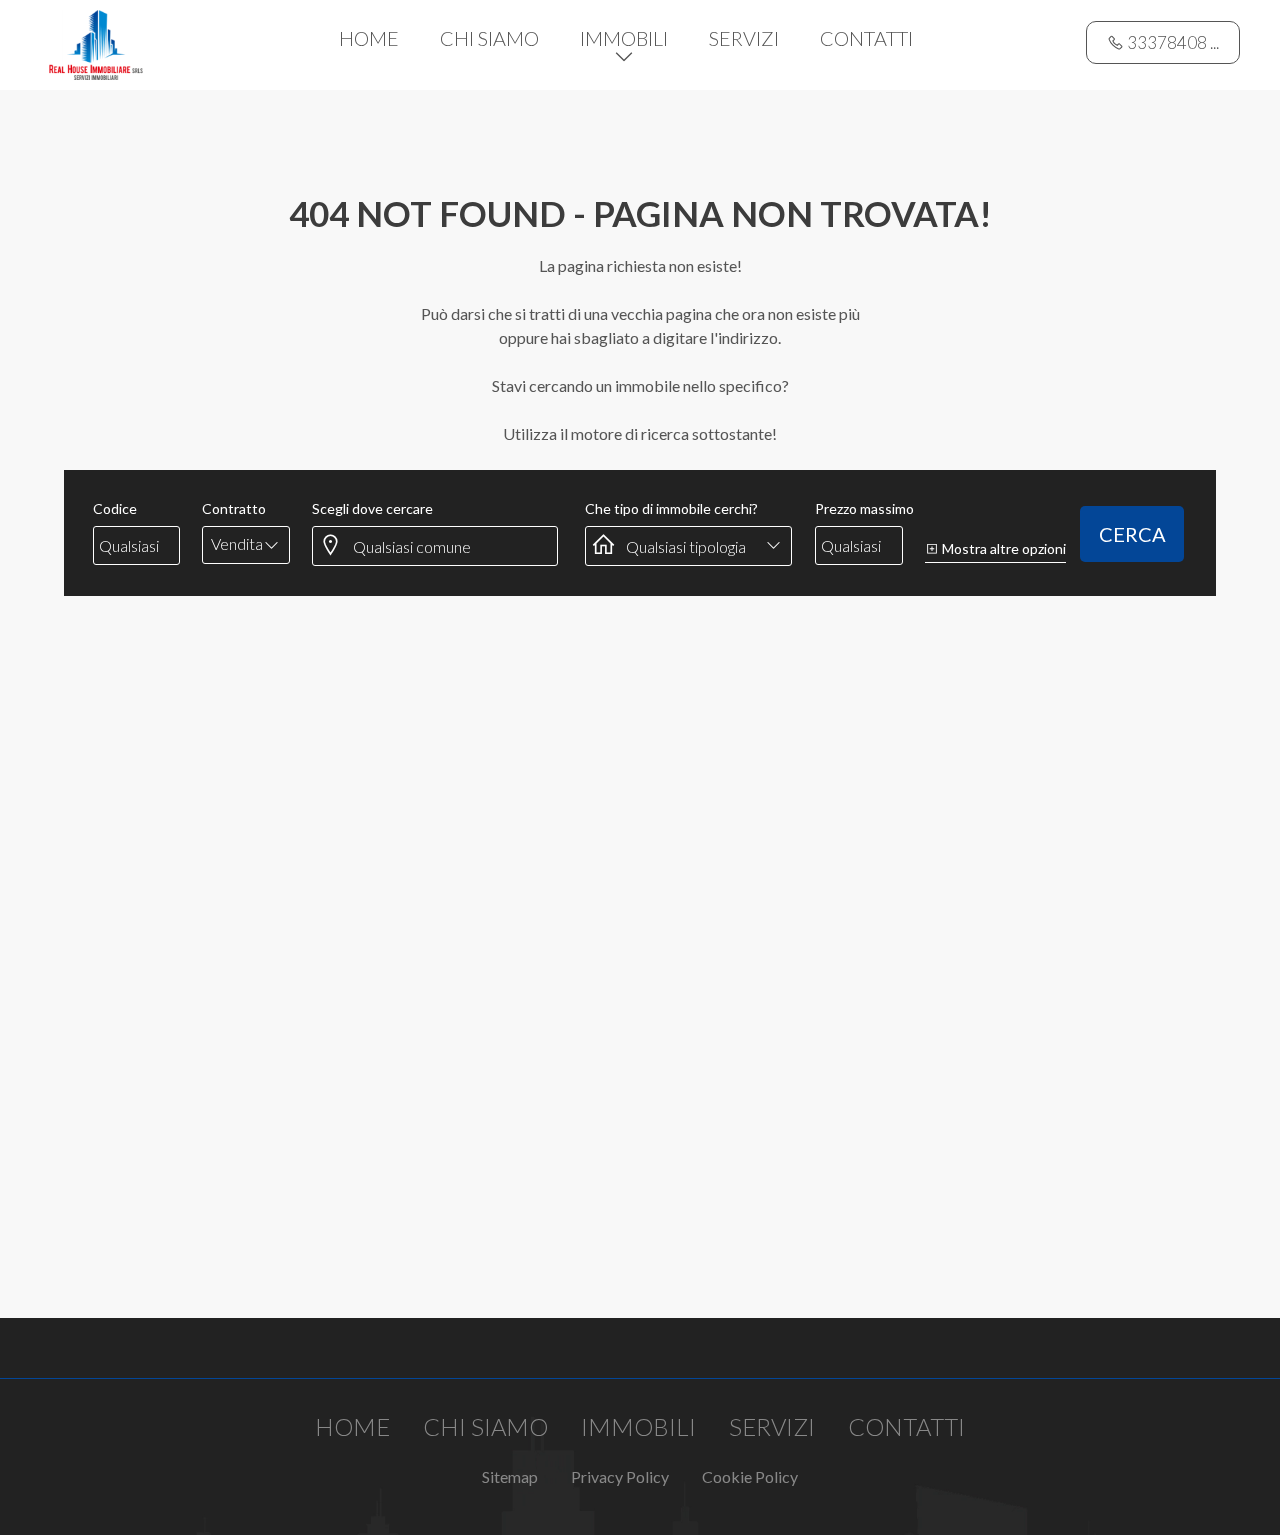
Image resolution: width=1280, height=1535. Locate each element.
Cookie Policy (750, 1476)
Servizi (744, 38)
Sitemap (510, 1476)
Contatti (866, 38)
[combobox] (246, 544)
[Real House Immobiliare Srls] (96, 42)
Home (369, 38)
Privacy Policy (620, 1476)
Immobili (624, 38)
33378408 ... (1171, 42)
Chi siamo (489, 38)
